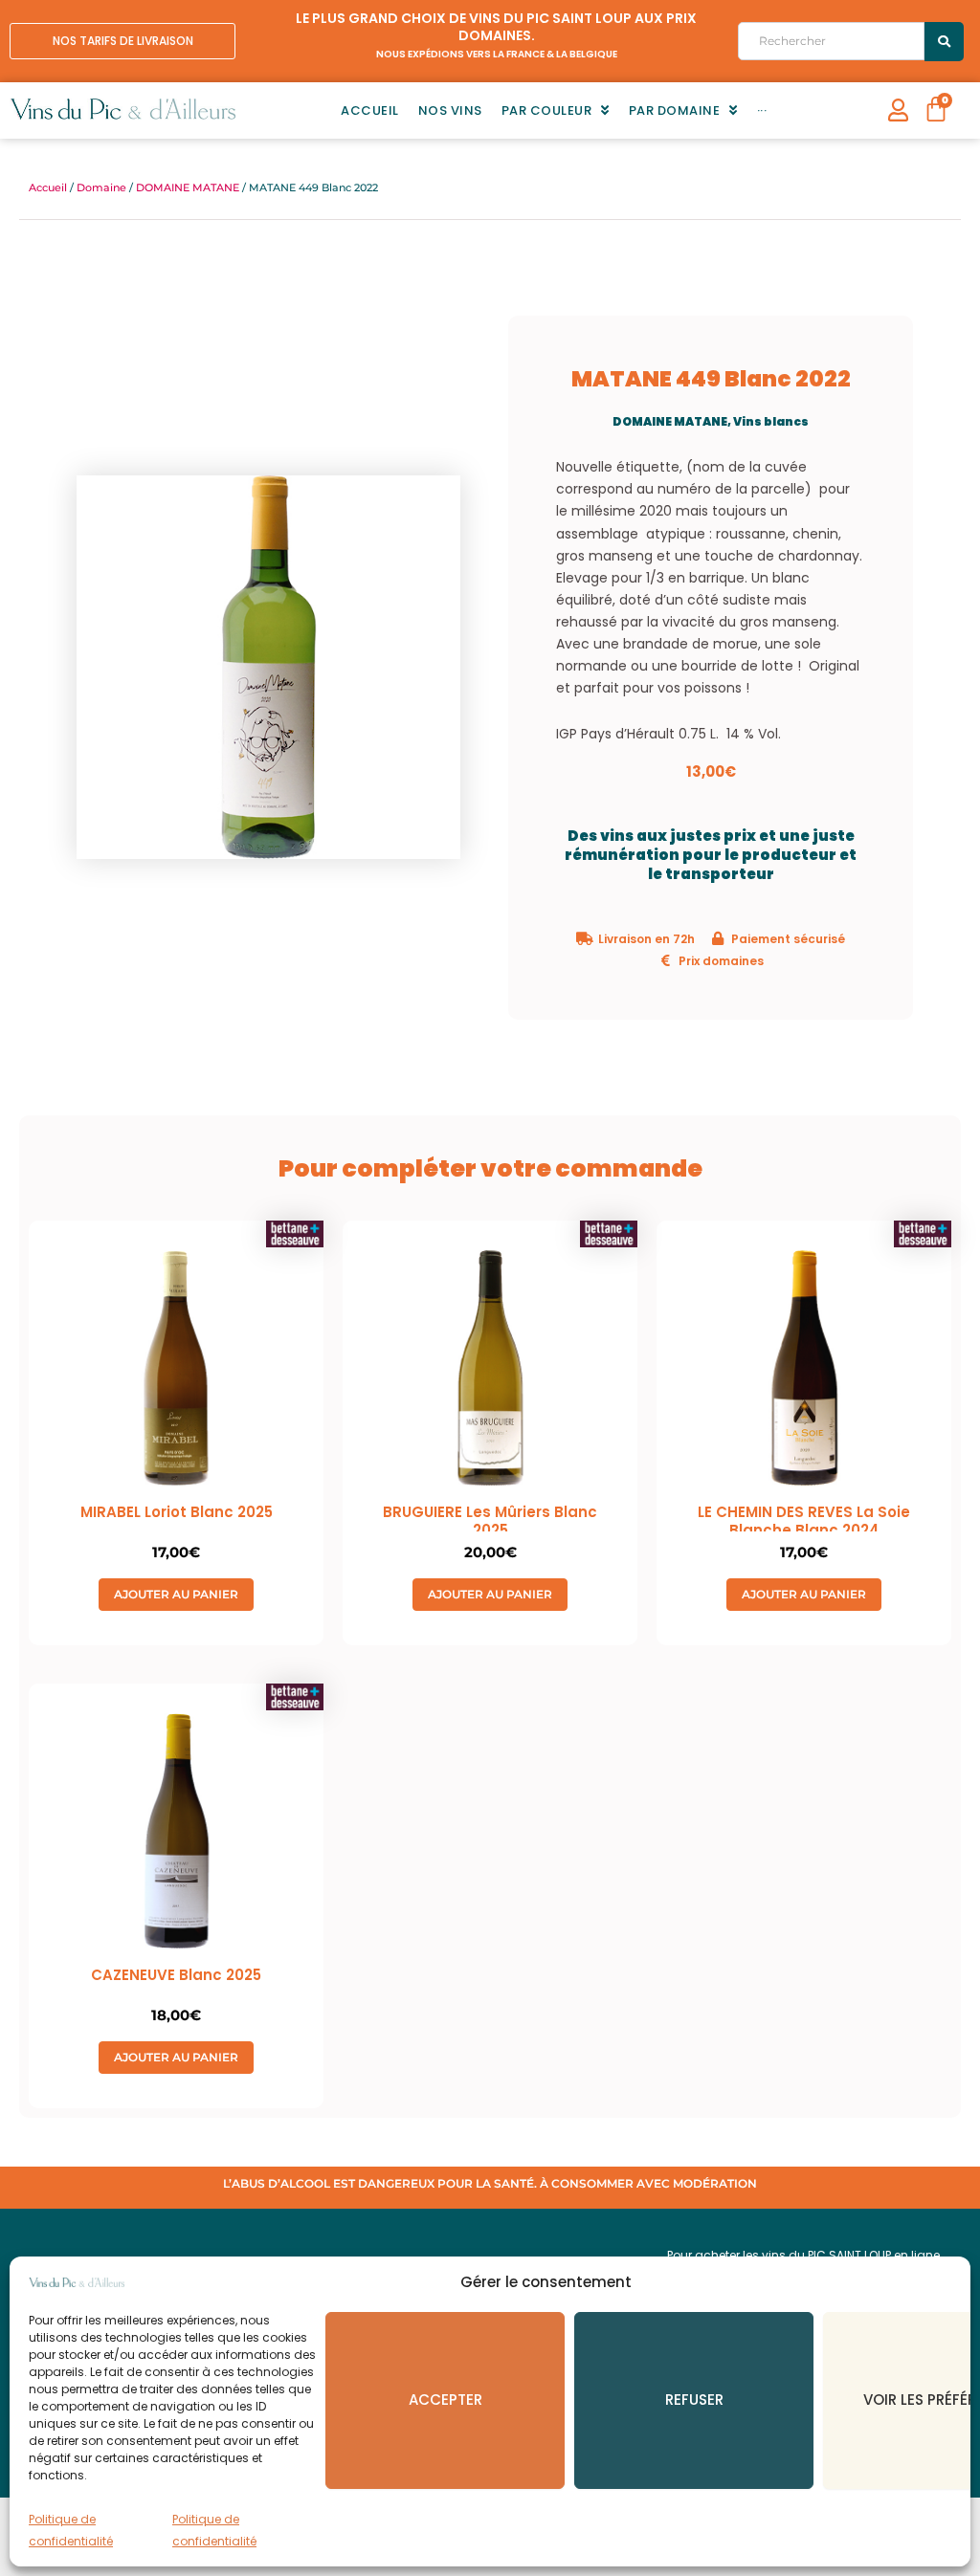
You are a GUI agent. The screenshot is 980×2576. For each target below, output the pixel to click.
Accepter (445, 2400)
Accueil (48, 187)
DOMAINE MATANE (188, 187)
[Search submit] (944, 42)
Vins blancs (771, 421)
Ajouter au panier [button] (176, 1594)
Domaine (101, 187)
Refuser (694, 2400)
